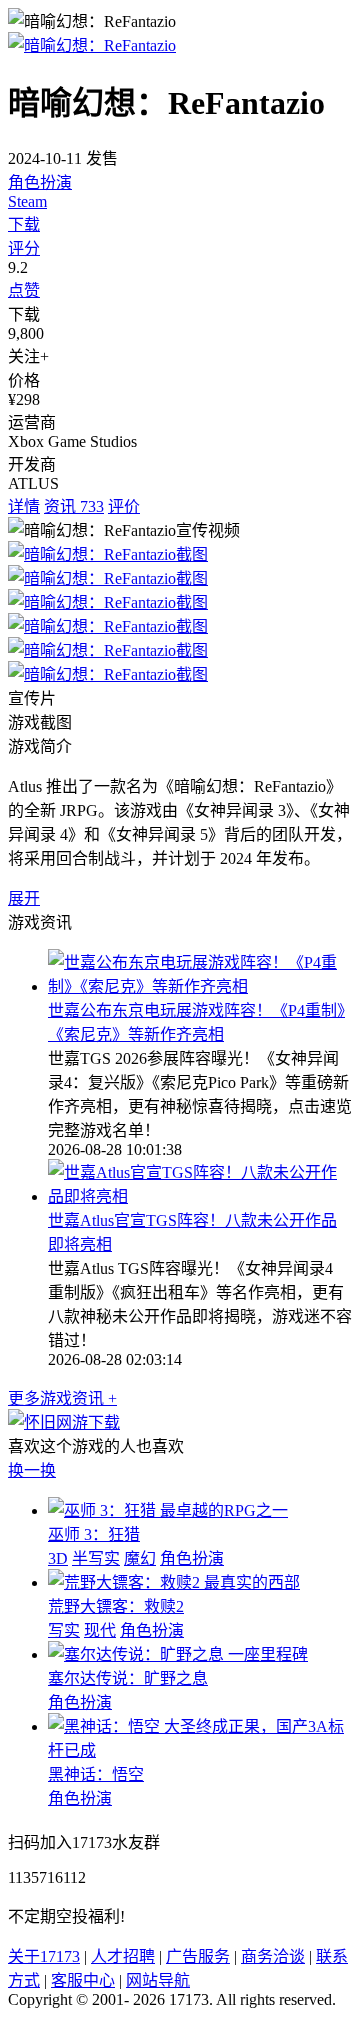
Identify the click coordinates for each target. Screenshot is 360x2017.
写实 (64, 1630)
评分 (24, 248)
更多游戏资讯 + (62, 1398)
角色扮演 (40, 182)
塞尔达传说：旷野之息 (128, 1678)
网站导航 (158, 1980)
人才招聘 (123, 1956)
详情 (24, 506)
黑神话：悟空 (96, 1774)
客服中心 (83, 1980)
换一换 (32, 1470)
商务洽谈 (273, 1956)
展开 (24, 898)
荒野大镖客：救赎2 (116, 1606)
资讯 (74, 506)
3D (58, 1558)
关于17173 (44, 1956)
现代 (100, 1630)
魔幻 (140, 1558)
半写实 (96, 1558)
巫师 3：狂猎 (94, 1534)
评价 (124, 506)
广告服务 (198, 1956)
